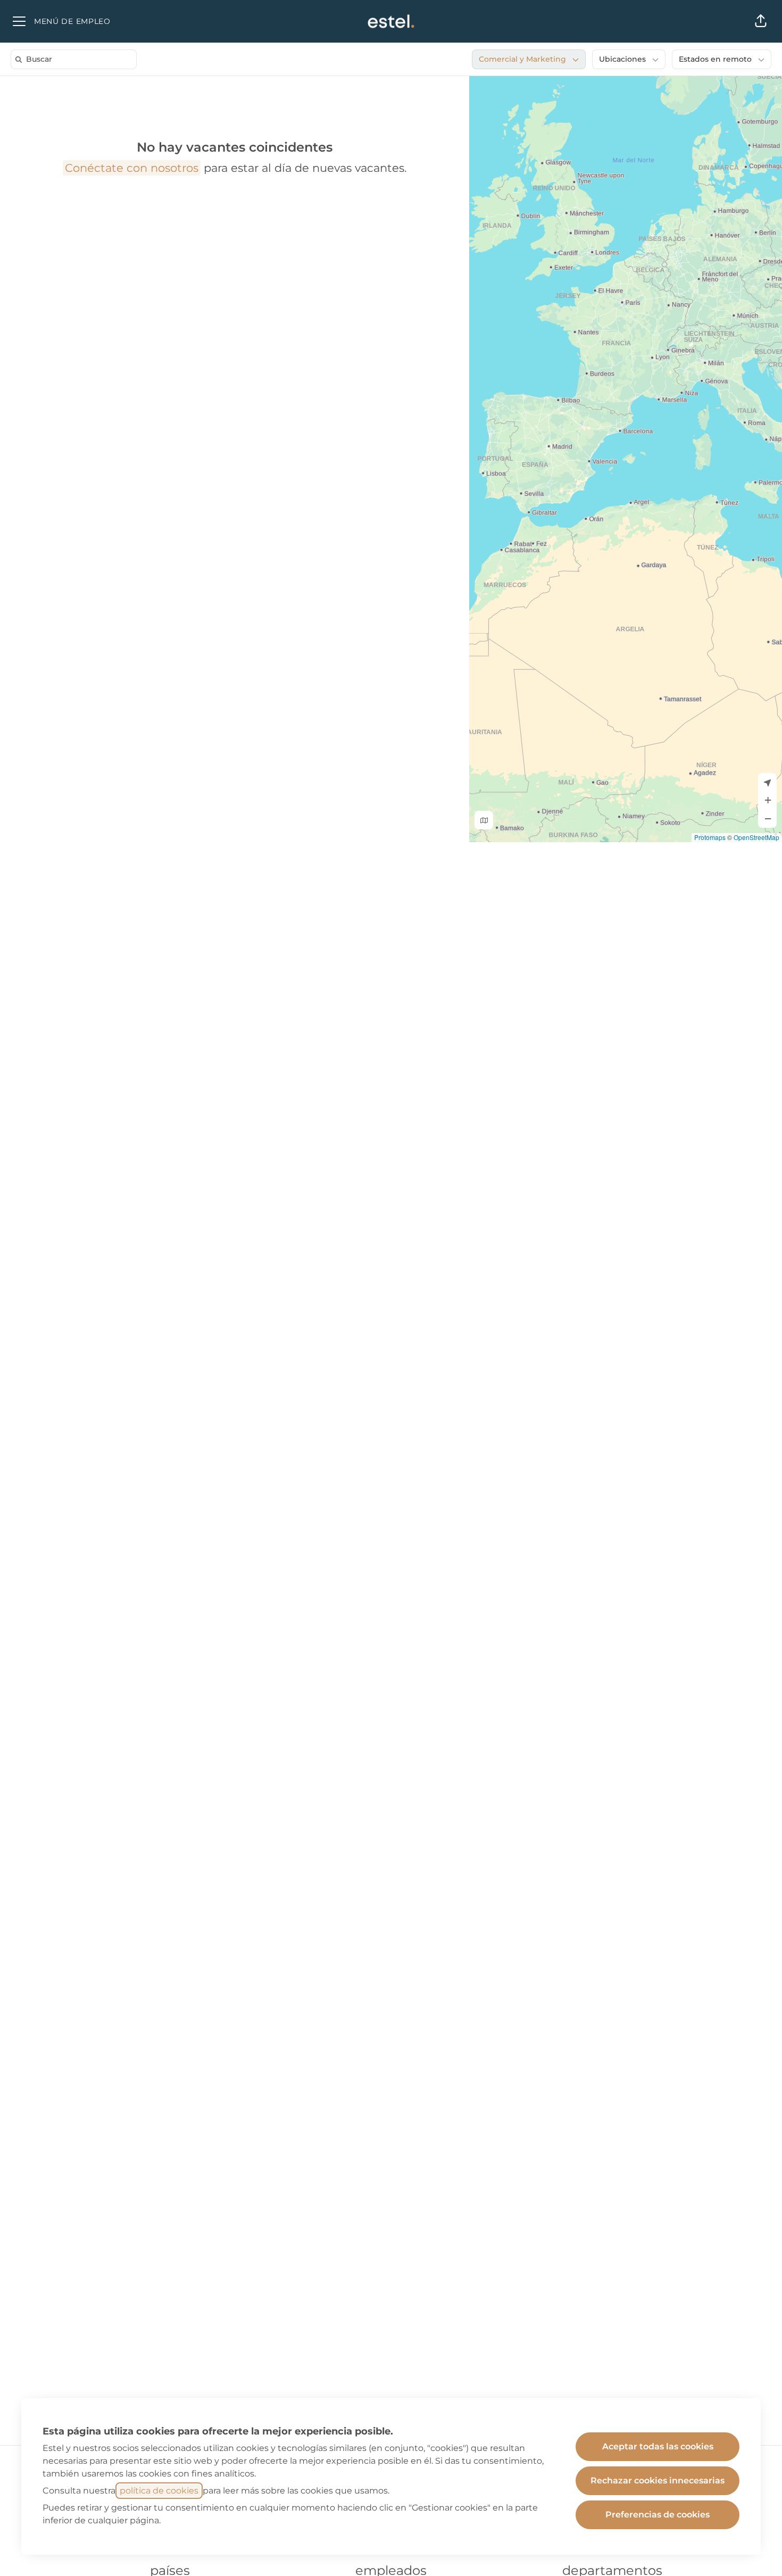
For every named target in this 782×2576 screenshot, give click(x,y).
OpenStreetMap (756, 837)
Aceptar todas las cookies (658, 2446)
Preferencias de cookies (658, 2515)
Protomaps (710, 837)
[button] (761, 21)
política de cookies (159, 2491)
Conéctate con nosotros (132, 168)
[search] (76, 59)
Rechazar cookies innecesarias (658, 2481)
